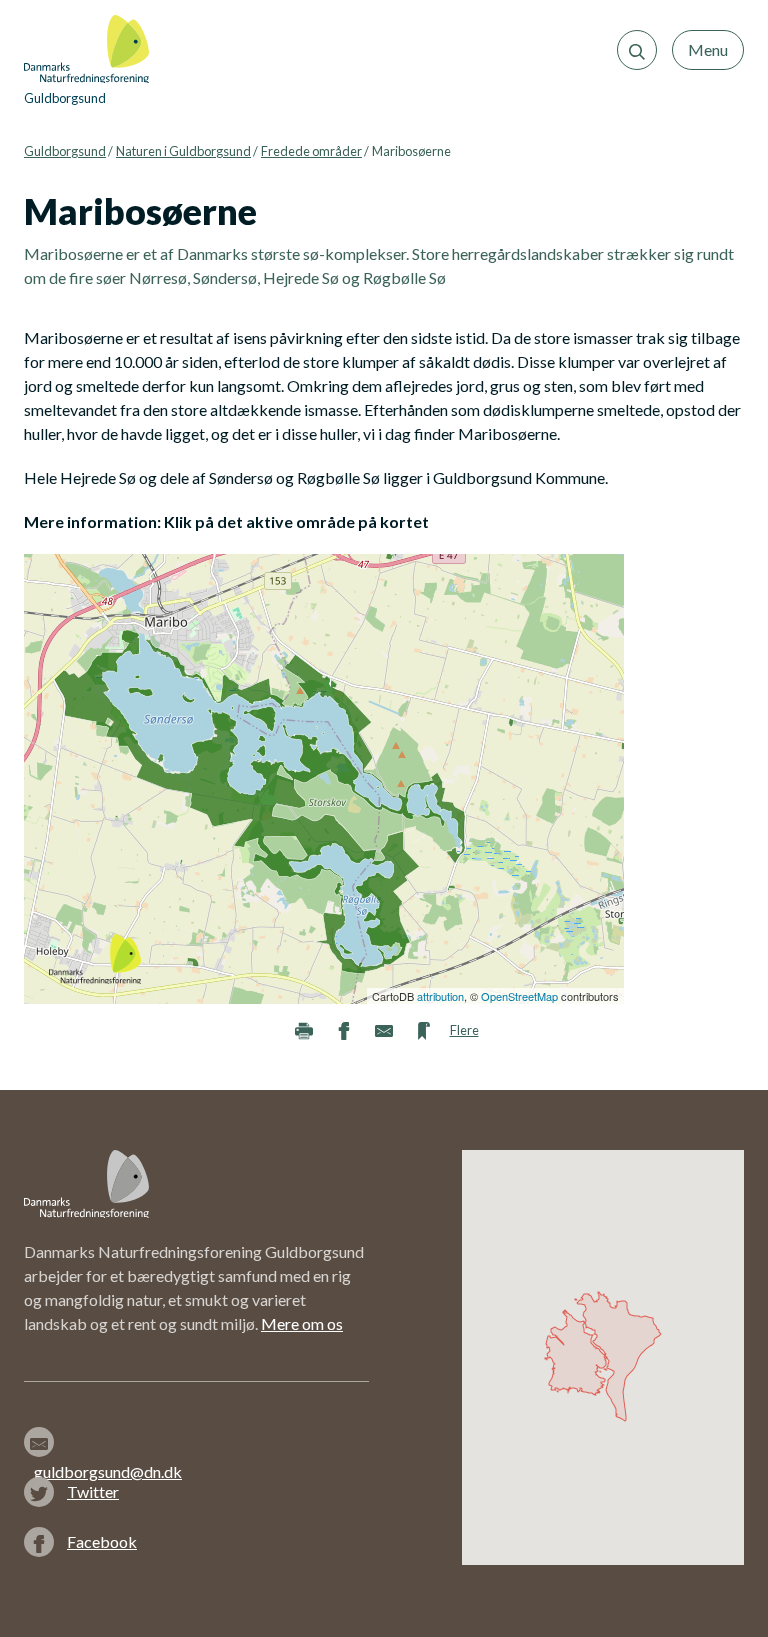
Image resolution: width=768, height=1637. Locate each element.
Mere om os (302, 1323)
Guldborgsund (65, 151)
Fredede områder (311, 151)
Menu (708, 49)
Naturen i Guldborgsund (183, 151)
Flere (464, 1030)
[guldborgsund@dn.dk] (110, 1442)
